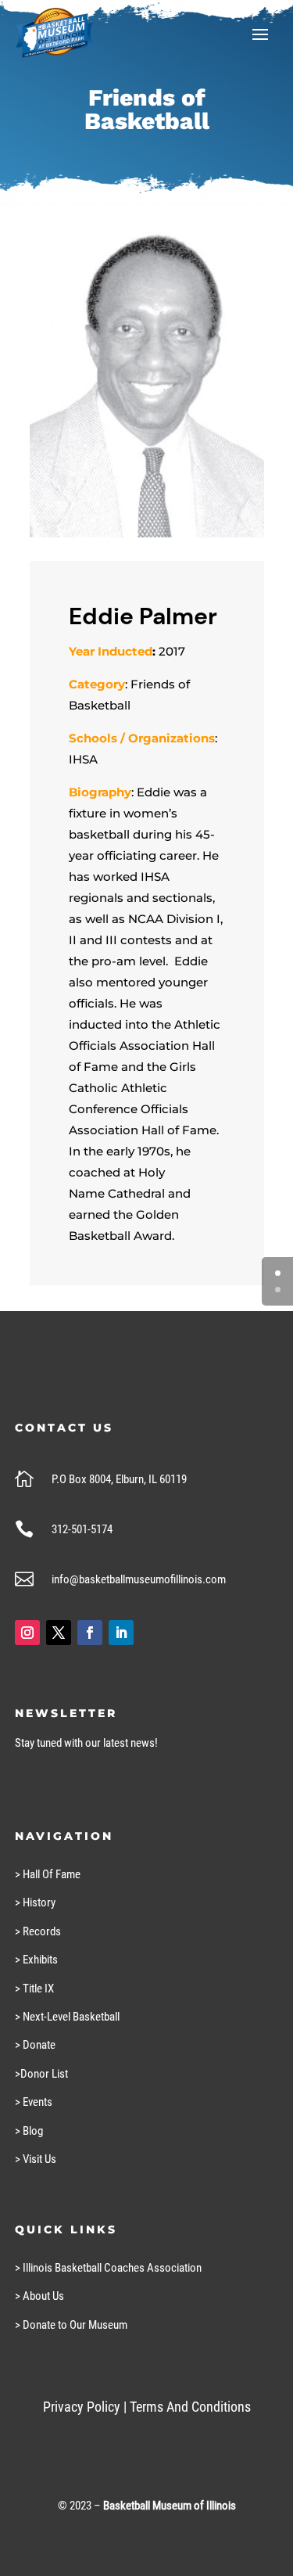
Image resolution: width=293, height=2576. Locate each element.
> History (35, 1902)
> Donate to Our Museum (71, 2325)
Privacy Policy (82, 2407)
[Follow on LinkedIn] (121, 1633)
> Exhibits (36, 1960)
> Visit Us (36, 2159)
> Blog (29, 2131)
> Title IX (34, 1989)
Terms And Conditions (190, 2407)
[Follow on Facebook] (90, 1633)
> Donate (35, 2045)
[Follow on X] (59, 1633)
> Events (34, 2102)
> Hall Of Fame (48, 1874)
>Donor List (41, 2074)
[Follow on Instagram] (27, 1633)
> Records (38, 1931)
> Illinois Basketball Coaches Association (108, 2268)
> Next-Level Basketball (67, 2017)
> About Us (39, 2296)
